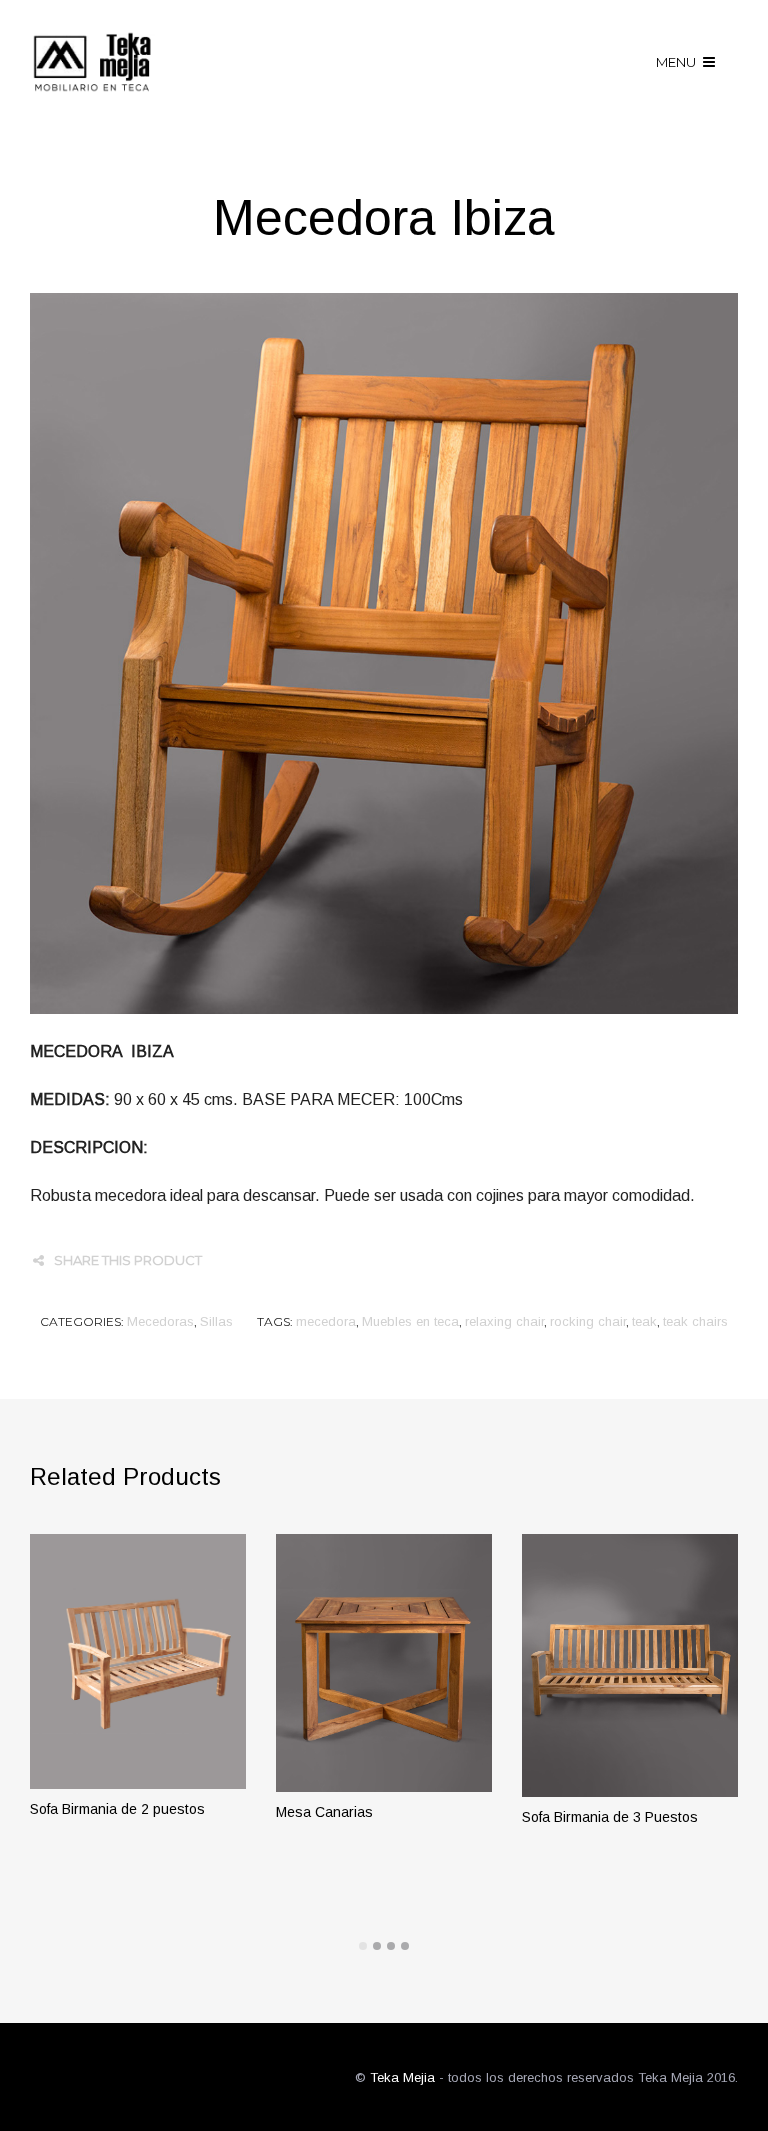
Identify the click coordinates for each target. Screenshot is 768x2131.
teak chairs (695, 1321)
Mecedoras (160, 1321)
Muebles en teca (410, 1321)
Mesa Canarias (324, 1812)
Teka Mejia (402, 2077)
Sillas (216, 1321)
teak (644, 1321)
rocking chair (588, 1321)
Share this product (128, 1260)
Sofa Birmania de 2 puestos (117, 1809)
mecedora (326, 1321)
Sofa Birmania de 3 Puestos (610, 1817)
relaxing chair (504, 1321)
